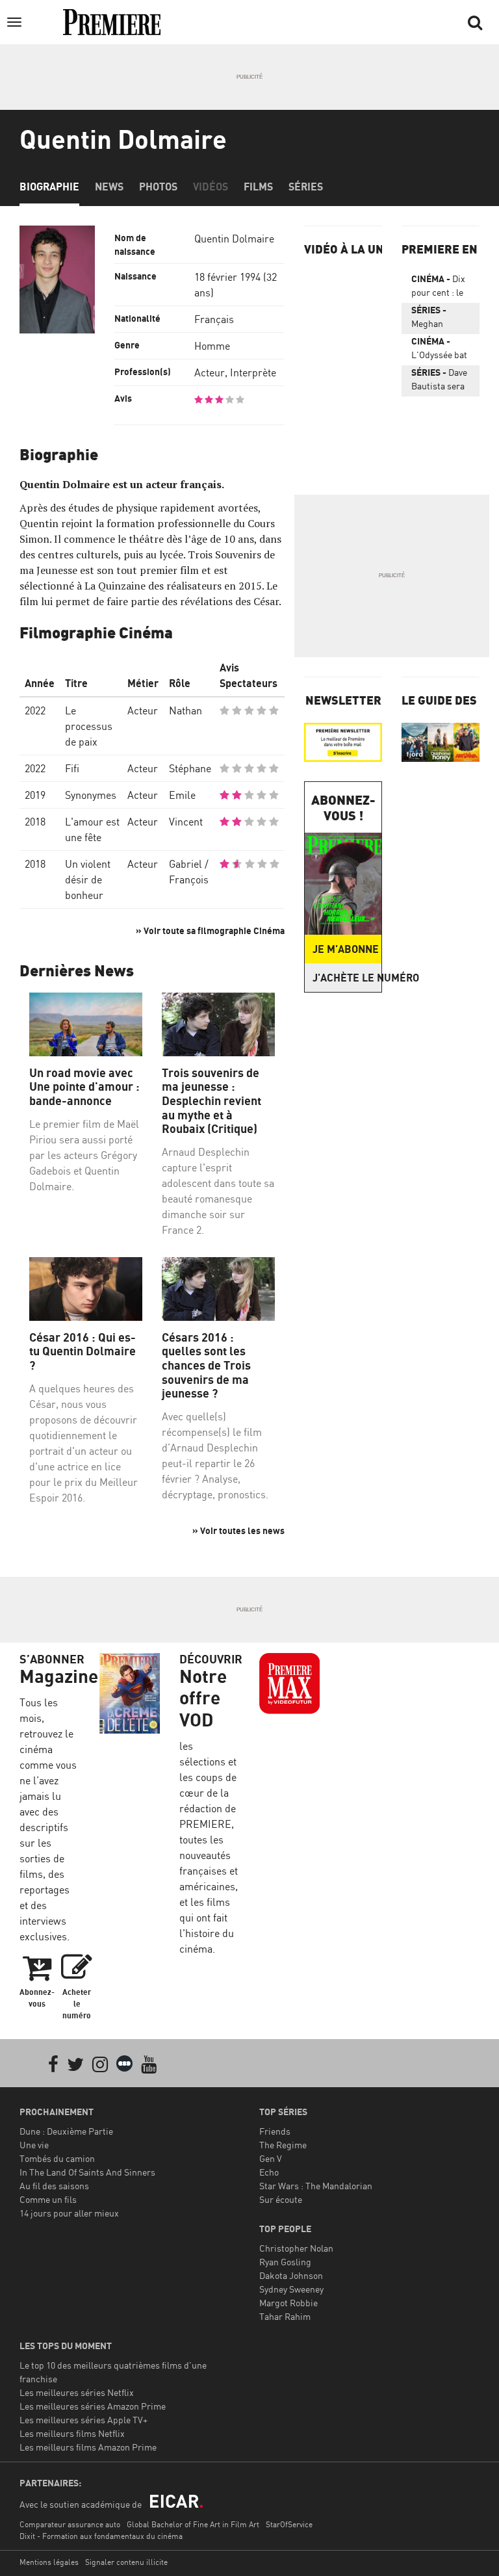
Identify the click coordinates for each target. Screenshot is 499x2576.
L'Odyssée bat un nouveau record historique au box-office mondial (439, 350)
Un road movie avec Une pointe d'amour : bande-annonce (84, 1087)
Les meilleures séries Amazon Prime (93, 2406)
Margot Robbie (288, 2303)
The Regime (283, 2145)
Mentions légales (49, 2562)
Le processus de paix (89, 726)
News (109, 187)
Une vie (34, 2145)
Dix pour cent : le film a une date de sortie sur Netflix (441, 288)
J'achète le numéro (347, 978)
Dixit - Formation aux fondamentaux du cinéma (101, 2536)
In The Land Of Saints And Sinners (87, 2172)
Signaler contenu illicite (126, 2562)
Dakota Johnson (291, 2275)
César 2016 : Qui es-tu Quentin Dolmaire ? (83, 1351)
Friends (275, 2131)
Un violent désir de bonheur (88, 879)
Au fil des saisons (54, 2186)
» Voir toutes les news (238, 1530)
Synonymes (91, 795)
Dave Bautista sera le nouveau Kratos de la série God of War (439, 382)
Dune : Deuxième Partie (66, 2131)
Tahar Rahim (285, 2316)
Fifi (72, 768)
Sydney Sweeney (291, 2289)
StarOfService (289, 2524)
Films (258, 187)
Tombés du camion (57, 2158)
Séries (306, 187)
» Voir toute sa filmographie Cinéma (210, 930)
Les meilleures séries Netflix (77, 2392)
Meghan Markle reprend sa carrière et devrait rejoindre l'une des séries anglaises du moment (437, 319)
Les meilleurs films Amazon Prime (88, 2447)
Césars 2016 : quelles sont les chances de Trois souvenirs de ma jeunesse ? (206, 1365)
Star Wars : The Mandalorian (316, 2186)
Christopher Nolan (296, 2248)
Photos (158, 187)
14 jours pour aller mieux (69, 2213)
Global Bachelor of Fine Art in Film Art (193, 2524)
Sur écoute (281, 2199)
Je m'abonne (346, 949)
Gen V (271, 2158)
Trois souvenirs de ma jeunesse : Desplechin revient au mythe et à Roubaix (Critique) (211, 1101)
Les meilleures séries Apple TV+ (83, 2420)
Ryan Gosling (285, 2262)
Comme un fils (48, 2199)
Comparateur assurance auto (70, 2524)
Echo (269, 2172)
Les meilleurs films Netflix (72, 2433)
